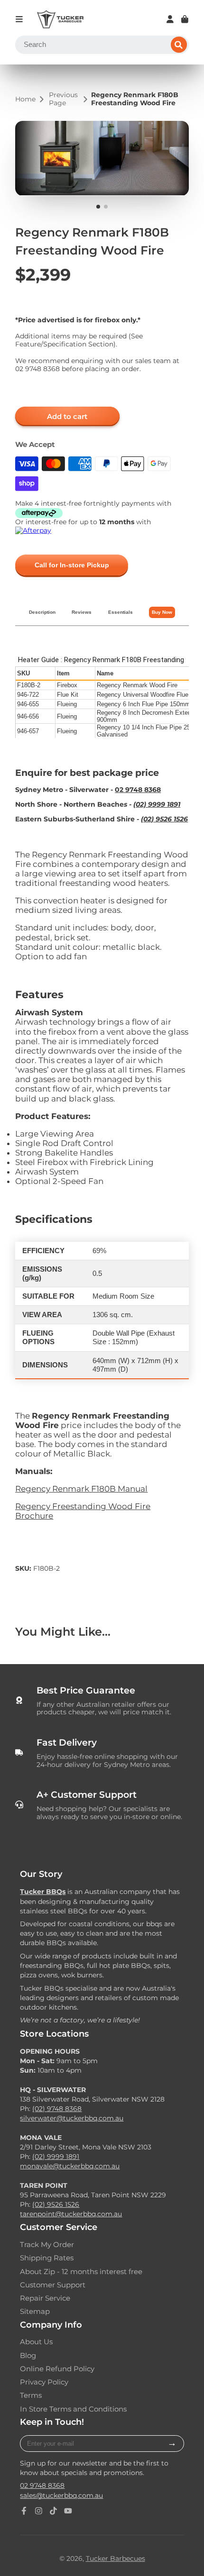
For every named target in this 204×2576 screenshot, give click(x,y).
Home (25, 99)
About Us (36, 2342)
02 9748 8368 (42, 2485)
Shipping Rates (47, 2258)
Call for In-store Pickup (72, 565)
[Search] (179, 45)
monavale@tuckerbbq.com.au (70, 2166)
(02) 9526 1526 (164, 819)
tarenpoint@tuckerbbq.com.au (71, 2214)
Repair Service (45, 2298)
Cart (185, 19)
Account (170, 19)
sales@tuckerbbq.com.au (61, 2495)
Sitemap (35, 2312)
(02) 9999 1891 (157, 804)
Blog (28, 2356)
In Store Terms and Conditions (73, 2409)
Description (42, 612)
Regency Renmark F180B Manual (81, 1489)
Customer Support (53, 2285)
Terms (31, 2395)
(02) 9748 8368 (57, 2109)
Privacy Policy (44, 2382)
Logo (60, 19)
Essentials (121, 612)
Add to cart (67, 416)
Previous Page (63, 99)
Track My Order (47, 2245)
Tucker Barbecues (116, 2558)
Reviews (82, 612)
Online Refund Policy (57, 2369)
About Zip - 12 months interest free (81, 2272)
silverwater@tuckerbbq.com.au (72, 2118)
